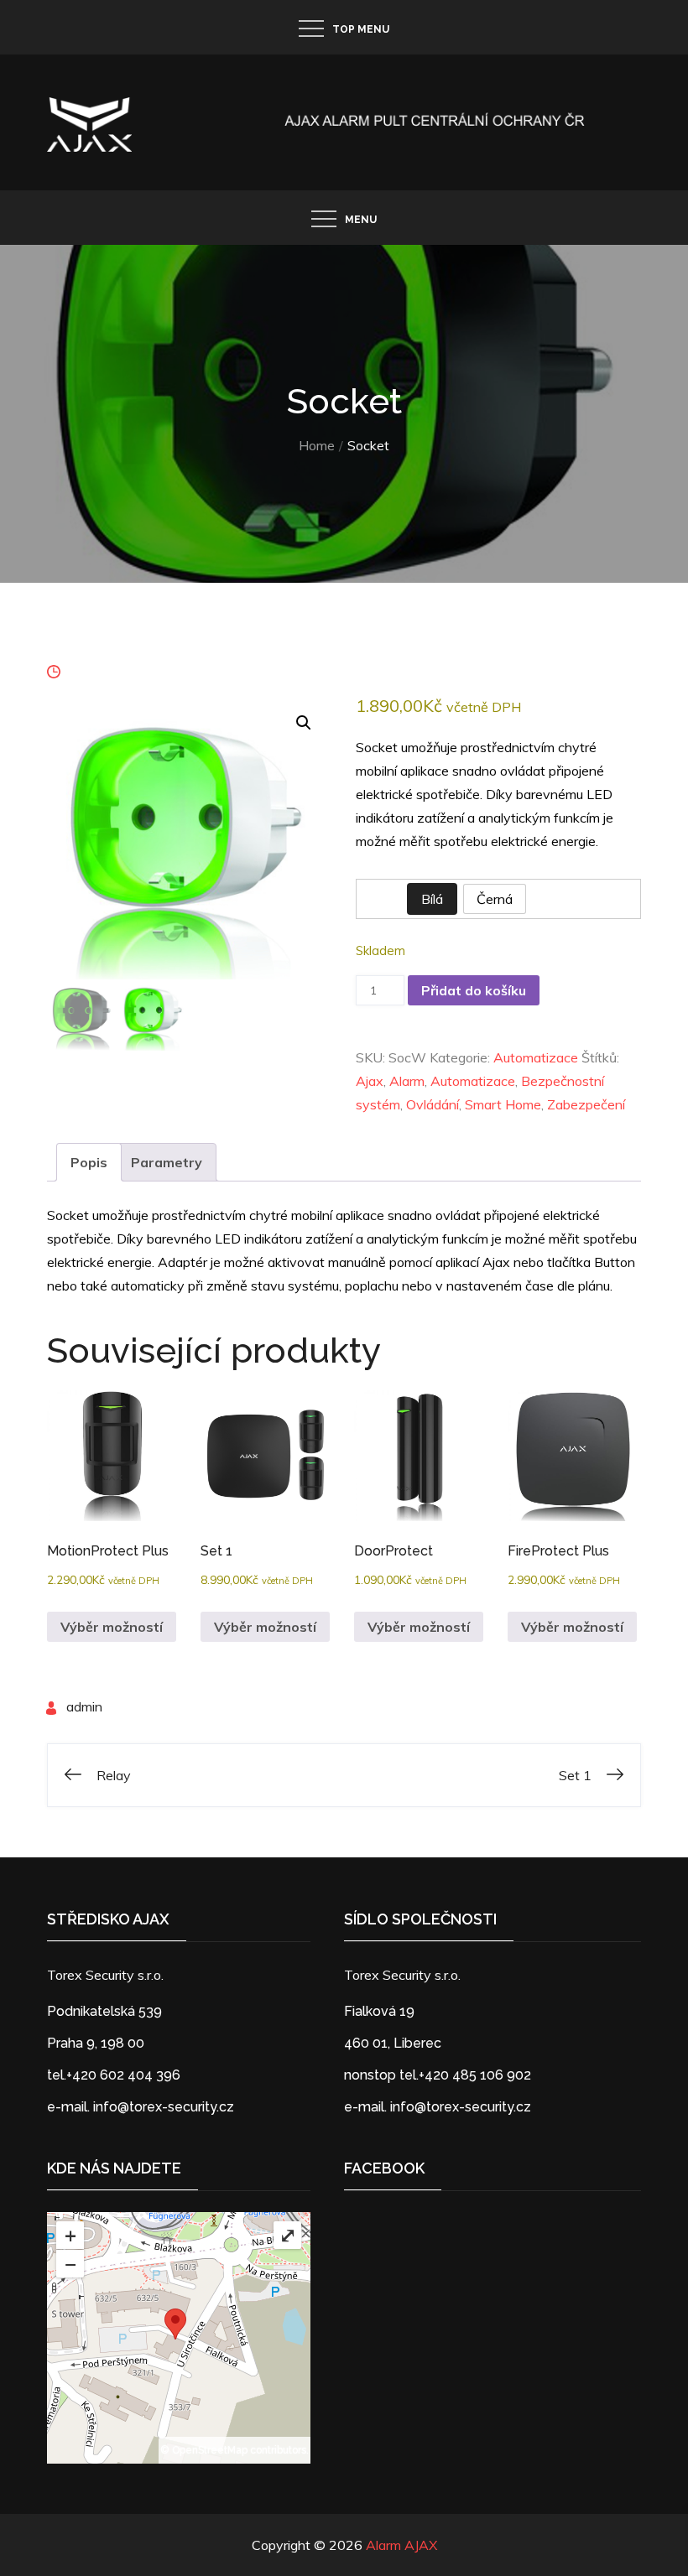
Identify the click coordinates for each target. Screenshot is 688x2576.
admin (84, 1706)
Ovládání (433, 1104)
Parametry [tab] (167, 1162)
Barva (376, 898)
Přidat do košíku (474, 990)
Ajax (370, 1081)
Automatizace (536, 1057)
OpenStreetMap (210, 2450)
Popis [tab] (89, 1162)
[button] (304, 723)
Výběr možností (112, 1627)
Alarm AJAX (401, 2545)
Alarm (407, 1081)
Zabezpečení (586, 1104)
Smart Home (503, 1104)
